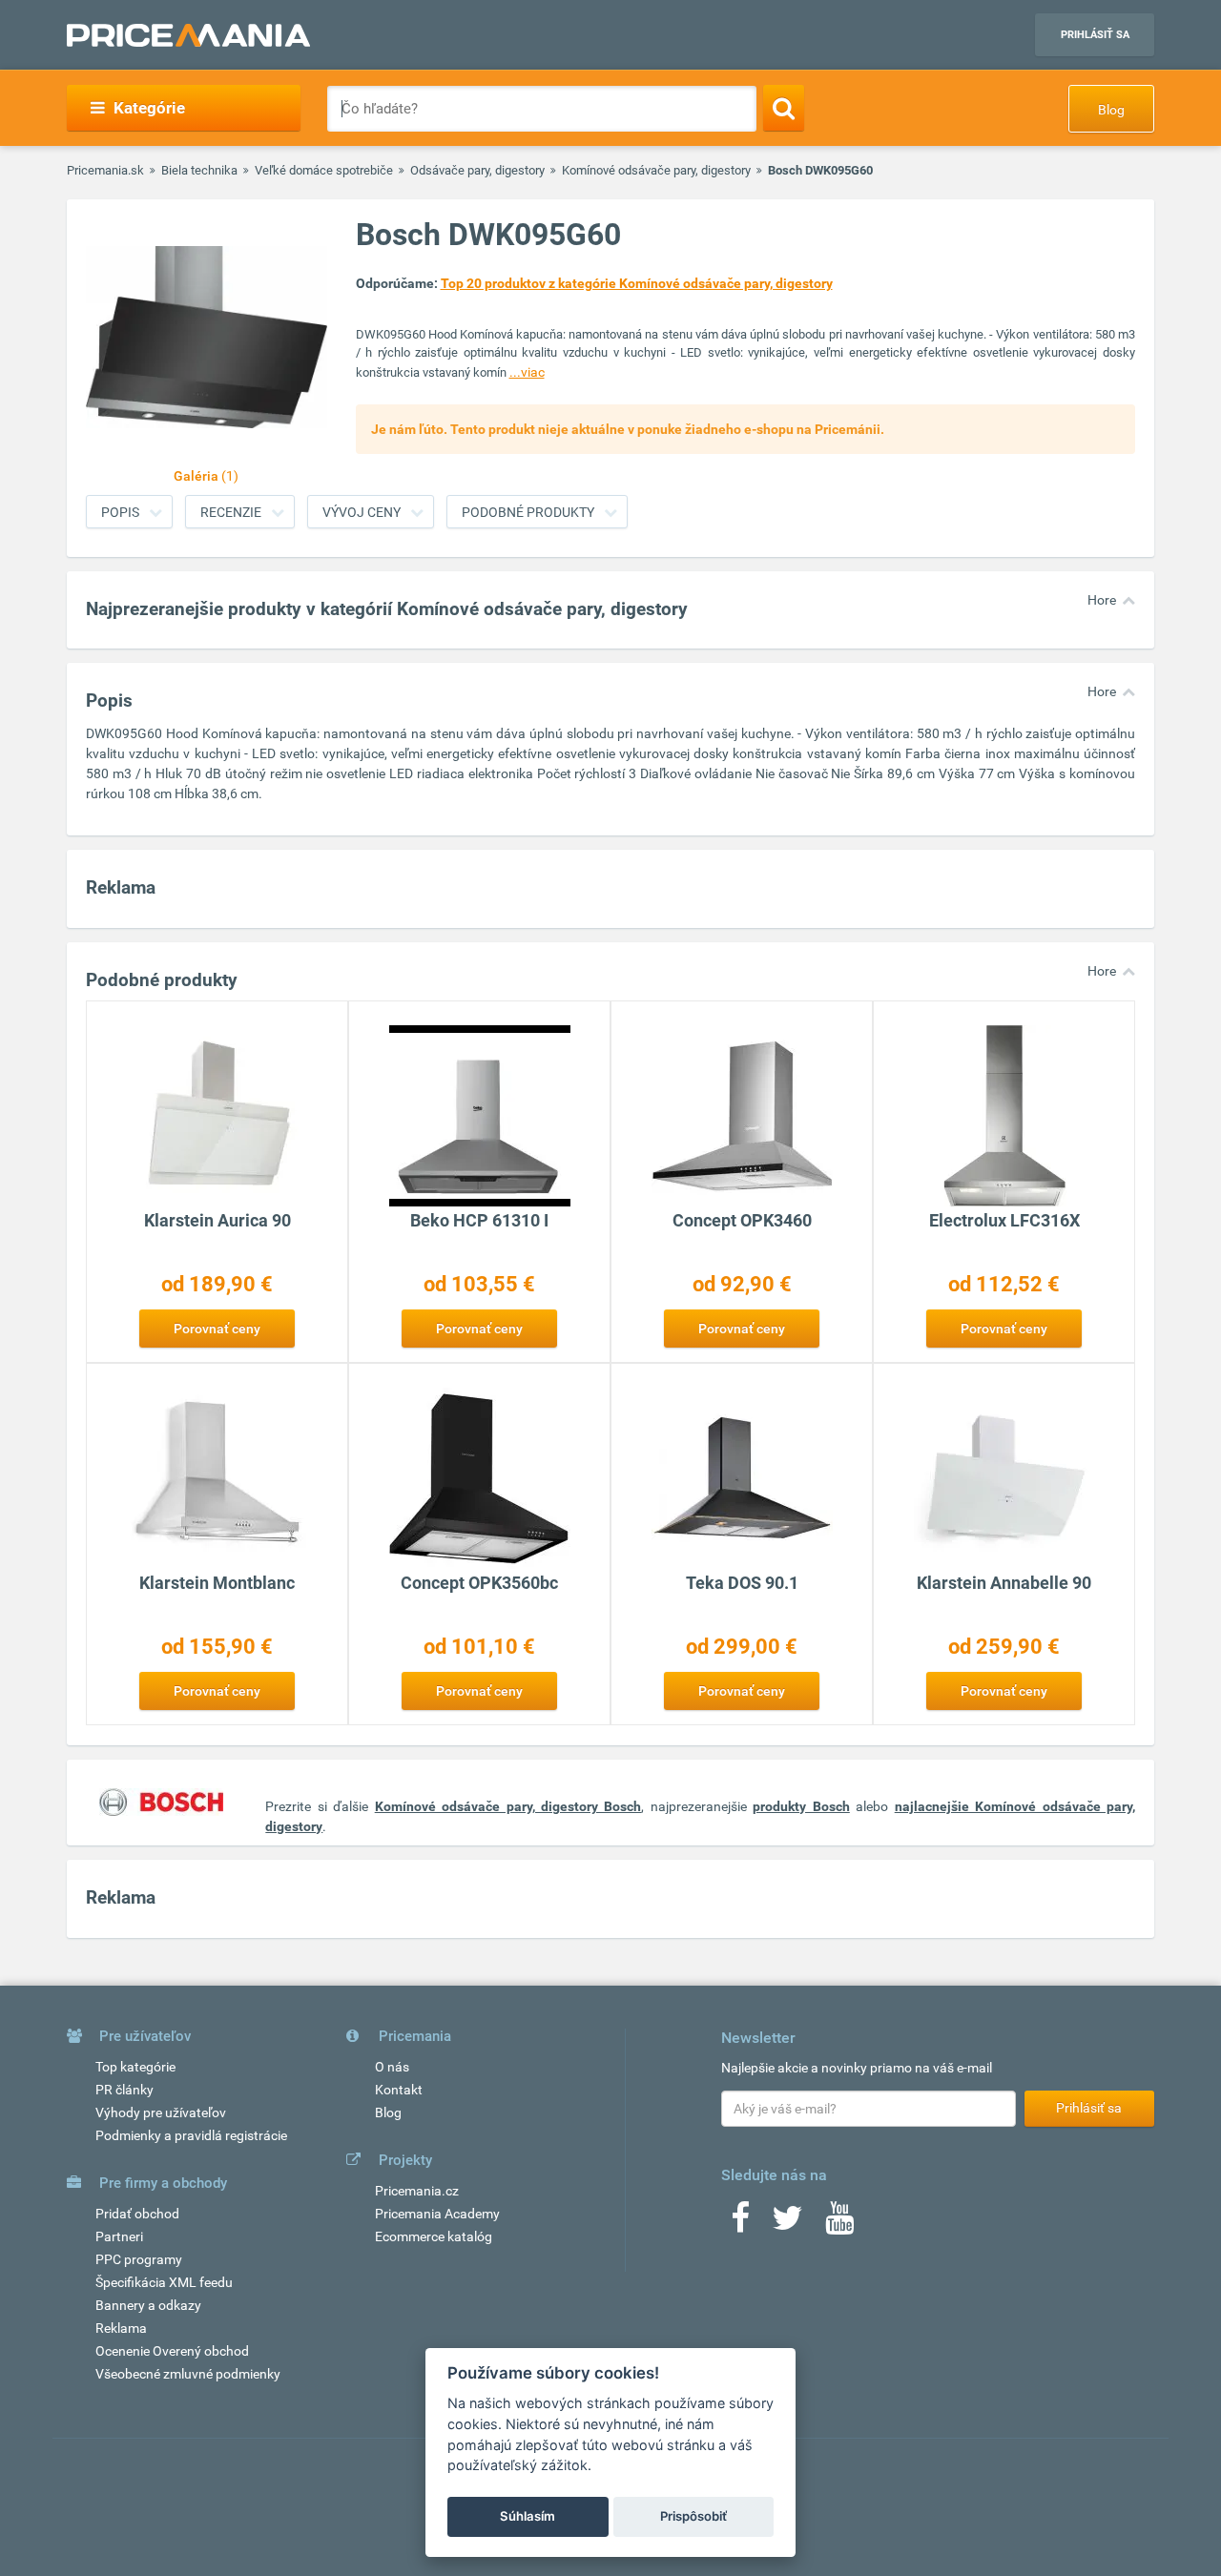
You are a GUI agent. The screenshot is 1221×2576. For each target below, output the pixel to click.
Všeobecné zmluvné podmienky (188, 2374)
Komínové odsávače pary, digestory (656, 170)
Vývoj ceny (362, 512)
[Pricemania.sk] (188, 35)
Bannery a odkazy (148, 2305)
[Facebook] (740, 2224)
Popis (120, 512)
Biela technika (199, 170)
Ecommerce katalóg (434, 2236)
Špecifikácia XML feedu (164, 2282)
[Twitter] (787, 2224)
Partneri (119, 2236)
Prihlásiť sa (1095, 35)
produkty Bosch (801, 1806)
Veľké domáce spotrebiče (324, 170)
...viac (527, 372)
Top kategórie (135, 2067)
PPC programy (139, 2259)
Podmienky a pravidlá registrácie (191, 2135)
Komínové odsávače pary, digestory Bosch (508, 1806)
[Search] (784, 108)
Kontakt (399, 2090)
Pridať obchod (137, 2214)
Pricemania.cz (417, 2191)
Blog (1111, 110)
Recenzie (231, 512)
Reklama (121, 2328)
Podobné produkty (528, 512)
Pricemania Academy (437, 2214)
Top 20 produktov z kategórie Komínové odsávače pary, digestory (637, 283)
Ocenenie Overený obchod (172, 2351)
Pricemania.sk (105, 170)
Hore (1102, 600)
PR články (124, 2090)
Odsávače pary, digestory (477, 170)
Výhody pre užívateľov (161, 2112)
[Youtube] (839, 2224)
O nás (392, 2067)
